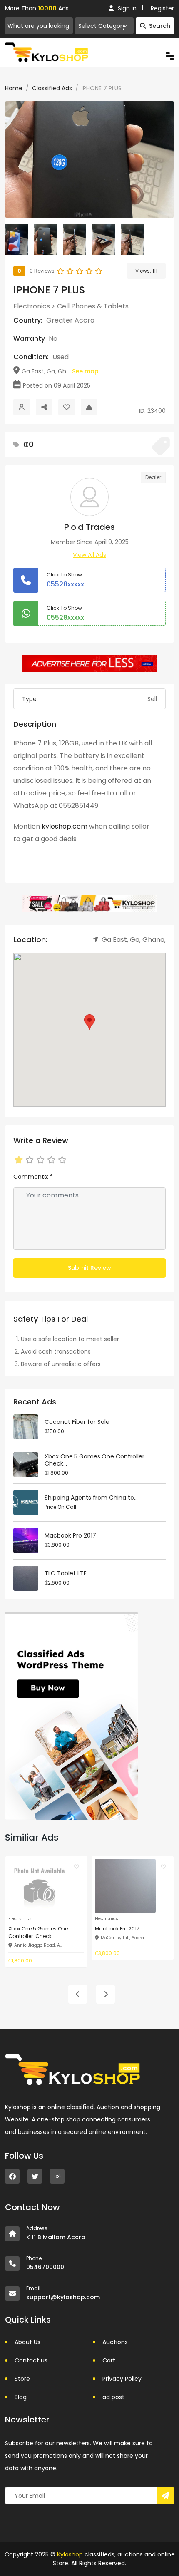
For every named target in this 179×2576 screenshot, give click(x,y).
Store (22, 2379)
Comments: (33, 1177)
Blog (21, 2397)
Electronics (32, 306)
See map (85, 371)
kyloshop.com (65, 826)
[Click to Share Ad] (44, 407)
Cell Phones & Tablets (93, 306)
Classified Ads (52, 88)
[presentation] (78, 1994)
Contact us (31, 2360)
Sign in (127, 8)
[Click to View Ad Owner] (22, 407)
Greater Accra (70, 320)
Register (162, 8)
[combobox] (104, 26)
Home (14, 88)
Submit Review (89, 1268)
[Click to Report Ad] (89, 407)
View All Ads (89, 555)
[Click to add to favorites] (77, 1866)
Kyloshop (70, 2554)
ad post (113, 2397)
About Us (27, 2342)
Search (160, 26)
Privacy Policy (122, 2379)
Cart (109, 2360)
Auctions (115, 2342)
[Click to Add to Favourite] (67, 407)
